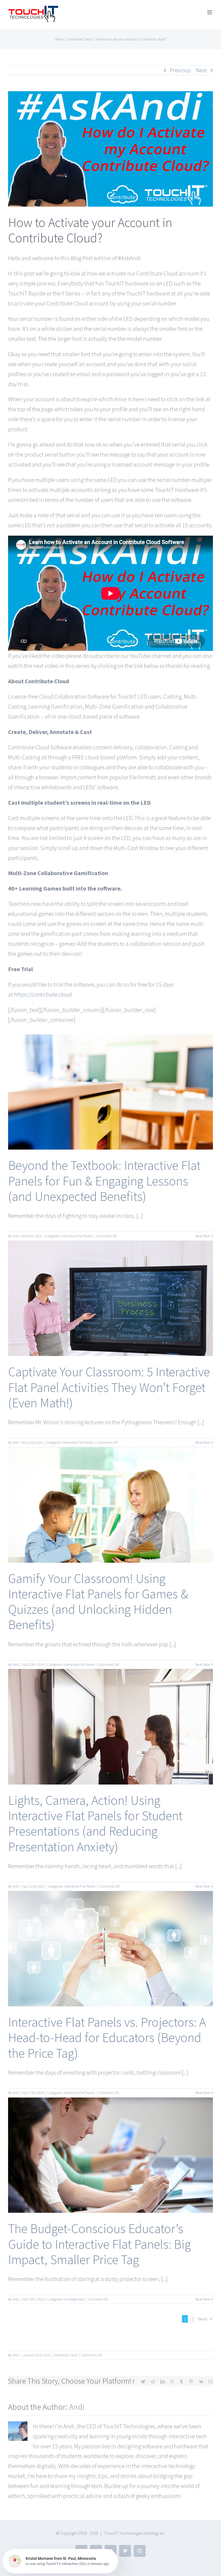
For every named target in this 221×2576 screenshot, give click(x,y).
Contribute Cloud (65, 2355)
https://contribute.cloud (43, 994)
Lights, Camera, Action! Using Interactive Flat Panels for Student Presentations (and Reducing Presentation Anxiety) (95, 1823)
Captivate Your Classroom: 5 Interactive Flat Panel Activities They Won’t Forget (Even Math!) (109, 1387)
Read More (203, 1236)
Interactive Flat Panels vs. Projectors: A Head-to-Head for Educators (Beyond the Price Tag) (107, 2038)
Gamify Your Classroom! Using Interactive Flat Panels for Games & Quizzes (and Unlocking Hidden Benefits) (98, 1602)
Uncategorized (74, 2299)
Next (201, 70)
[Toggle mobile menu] (210, 12)
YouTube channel (151, 656)
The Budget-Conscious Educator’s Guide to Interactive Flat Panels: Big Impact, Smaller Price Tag (99, 2244)
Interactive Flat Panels (77, 1236)
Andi (16, 1236)
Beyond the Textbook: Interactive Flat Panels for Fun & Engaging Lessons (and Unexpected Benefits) (104, 1181)
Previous (180, 70)
